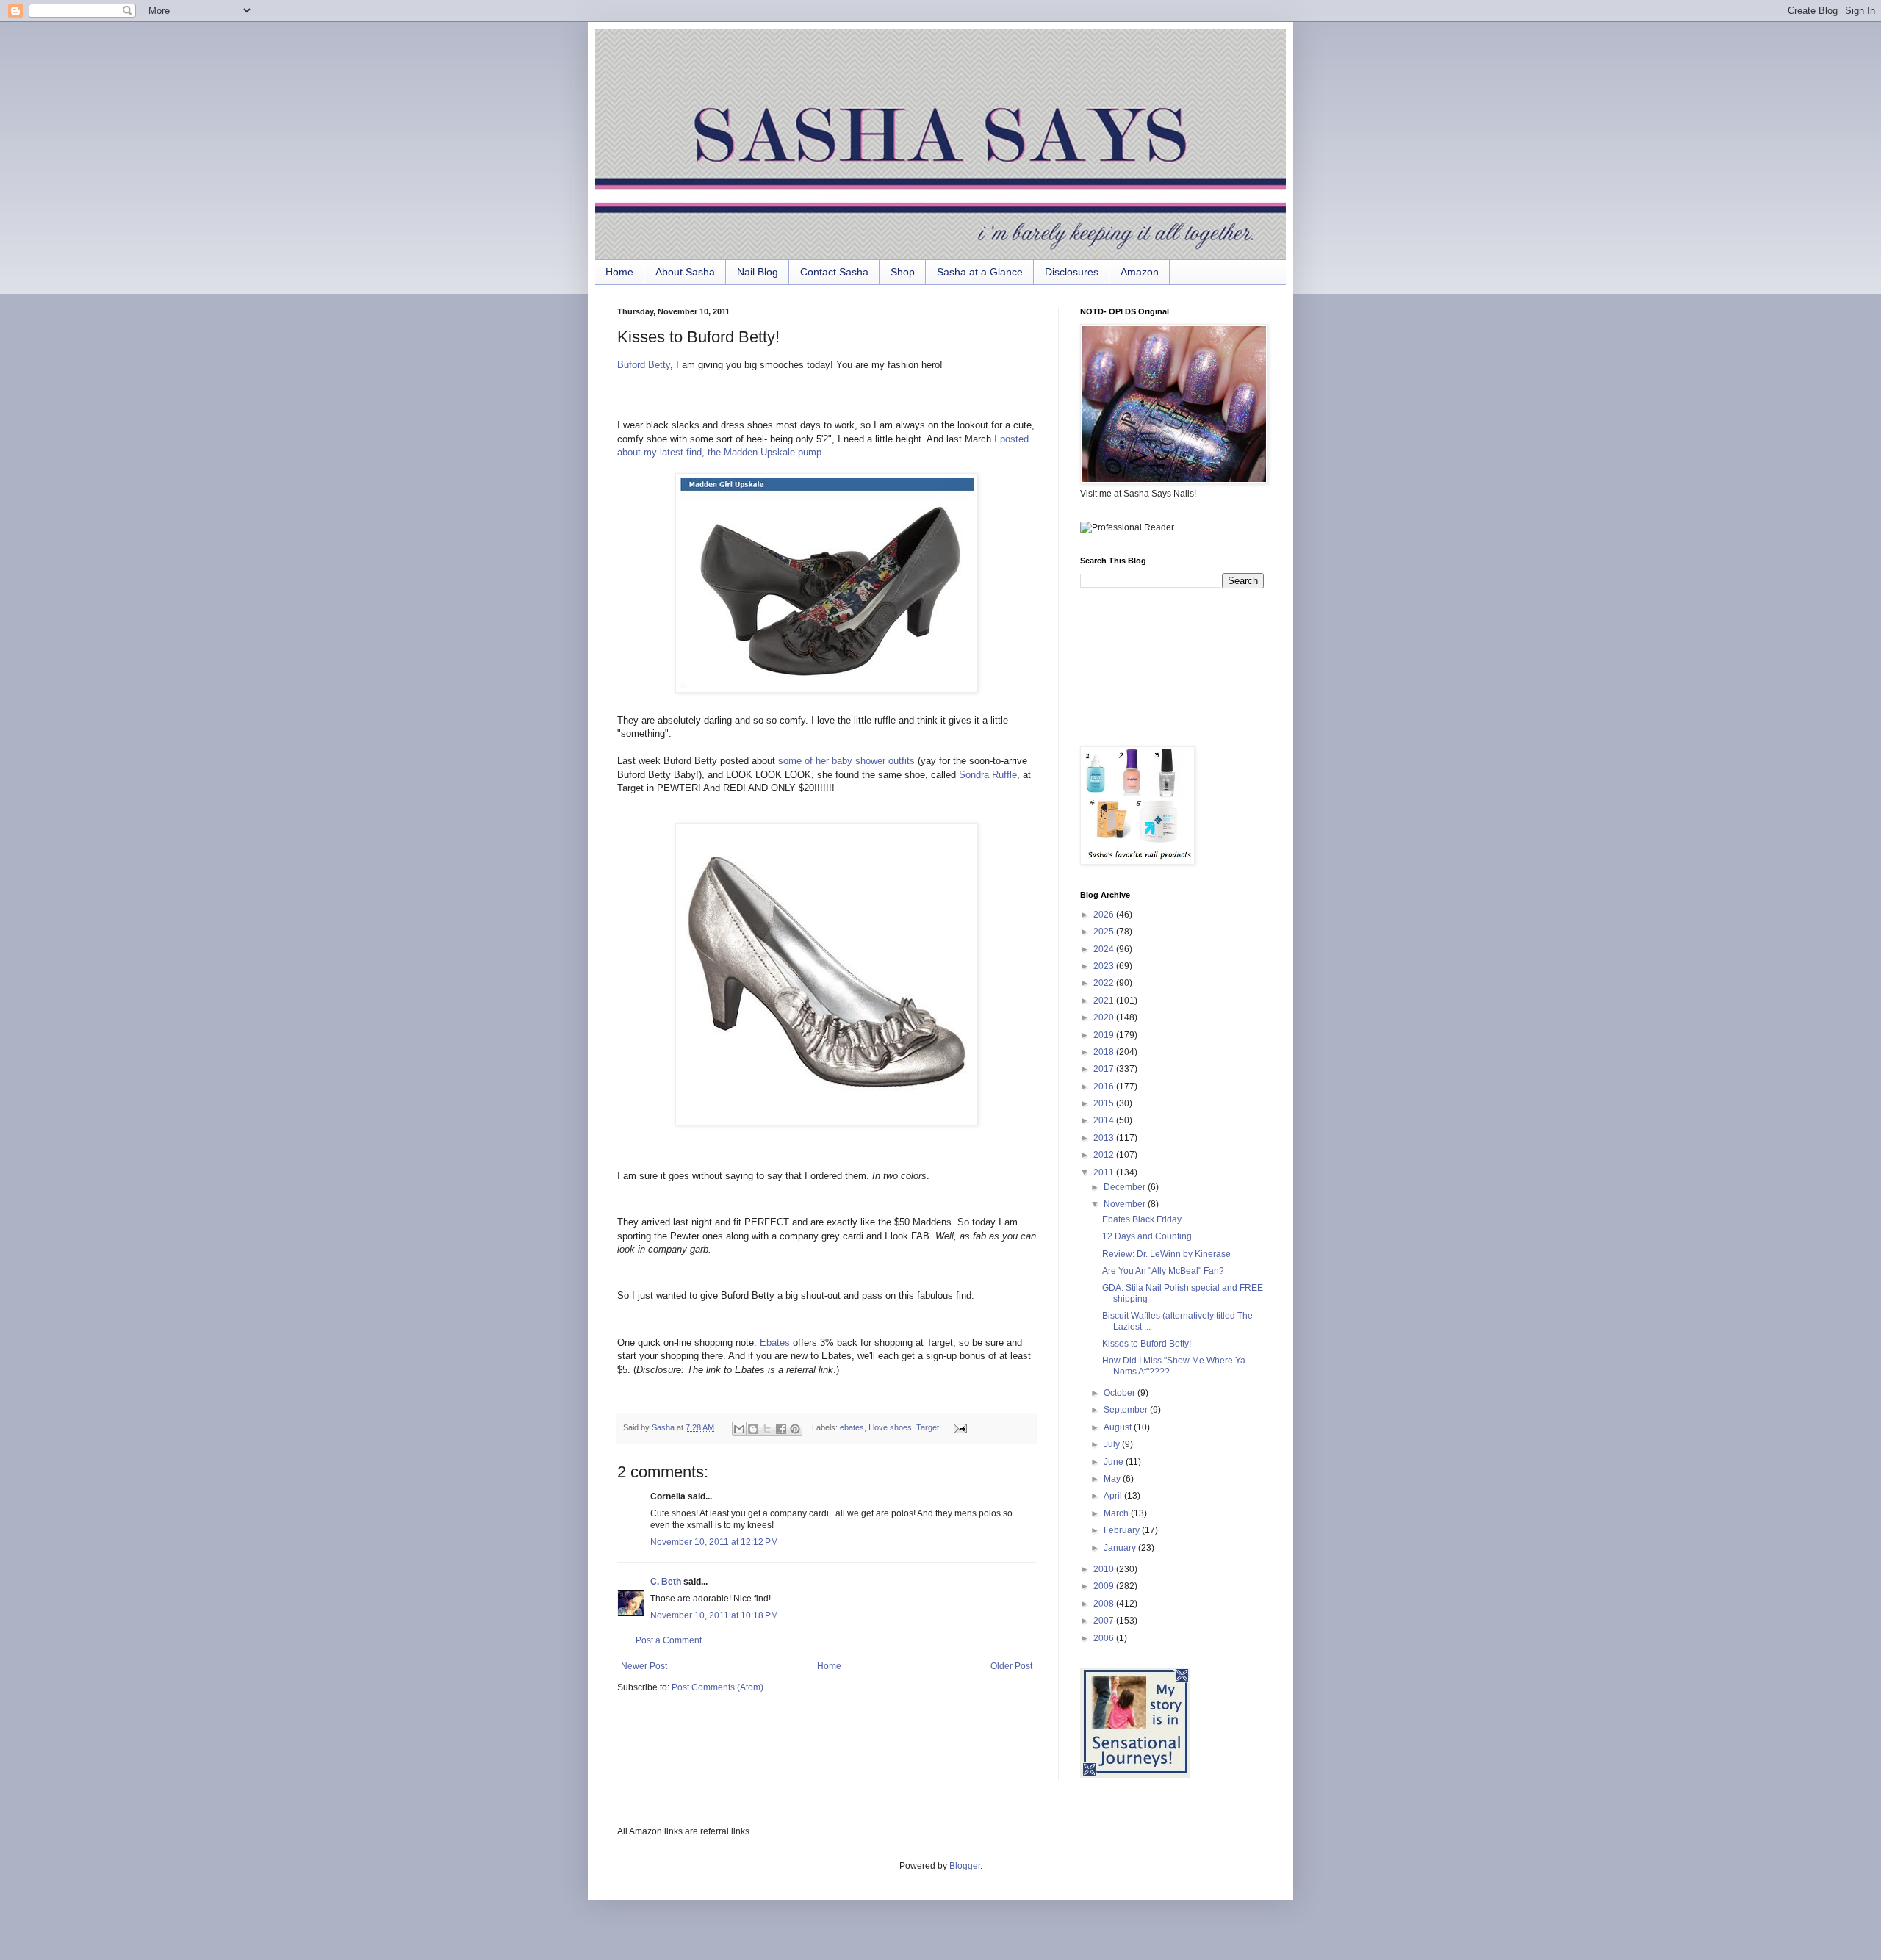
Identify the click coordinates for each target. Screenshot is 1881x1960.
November (1126, 1204)
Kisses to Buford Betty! (1147, 1344)
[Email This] (739, 1429)
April (1114, 1496)
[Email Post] (958, 1427)
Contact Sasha (834, 272)
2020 (1105, 1017)
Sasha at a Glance (980, 272)
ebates (852, 1427)
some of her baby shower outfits (846, 761)
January (1121, 1548)
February (1123, 1530)
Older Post (1011, 1666)
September (1127, 1410)
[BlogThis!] (753, 1429)
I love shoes (890, 1427)
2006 (1105, 1638)
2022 (1105, 983)
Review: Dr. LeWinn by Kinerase (1166, 1254)
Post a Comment (669, 1640)
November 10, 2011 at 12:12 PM (714, 1542)
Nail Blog (758, 272)
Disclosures (1072, 272)
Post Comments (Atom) (717, 1687)
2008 (1105, 1604)
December (1126, 1187)
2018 (1105, 1052)
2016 (1105, 1087)
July (1113, 1444)
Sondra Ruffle (988, 775)
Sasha (664, 1427)
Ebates (775, 1343)
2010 (1105, 1569)
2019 (1105, 1035)
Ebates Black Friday (1142, 1219)
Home (619, 272)
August (1119, 1427)
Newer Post (644, 1666)
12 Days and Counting (1147, 1236)
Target (928, 1427)
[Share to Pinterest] (795, 1429)
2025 (1105, 932)
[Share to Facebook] (781, 1429)
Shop (903, 272)
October (1121, 1393)
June (1115, 1462)
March (1117, 1513)
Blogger (965, 1866)
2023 (1105, 966)
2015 (1105, 1103)
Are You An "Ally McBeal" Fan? (1163, 1271)
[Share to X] (767, 1429)
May (1113, 1479)
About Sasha (685, 272)
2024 (1105, 949)
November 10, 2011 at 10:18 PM (714, 1615)
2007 (1105, 1621)
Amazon (1140, 272)
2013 (1105, 1138)
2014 (1105, 1120)
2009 (1105, 1586)
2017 (1105, 1069)
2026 (1105, 915)
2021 (1105, 1001)
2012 (1105, 1155)
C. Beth (666, 1582)
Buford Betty (644, 365)
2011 (1105, 1172)
